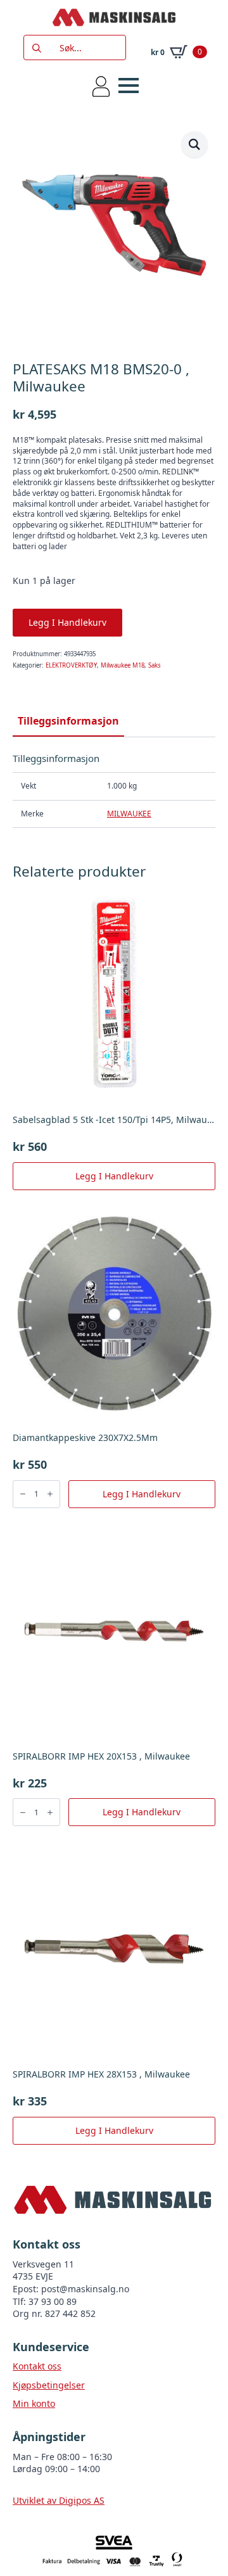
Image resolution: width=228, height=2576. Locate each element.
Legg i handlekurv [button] (114, 1176)
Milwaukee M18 (123, 665)
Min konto (34, 2403)
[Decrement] (23, 1494)
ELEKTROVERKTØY (71, 665)
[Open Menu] (129, 86)
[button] (194, 144)
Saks (155, 665)
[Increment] (50, 1494)
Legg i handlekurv (67, 622)
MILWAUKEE (129, 814)
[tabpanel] (114, 790)
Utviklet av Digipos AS (59, 2500)
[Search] (37, 48)
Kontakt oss (37, 2366)
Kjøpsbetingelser (49, 2385)
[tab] (68, 721)
